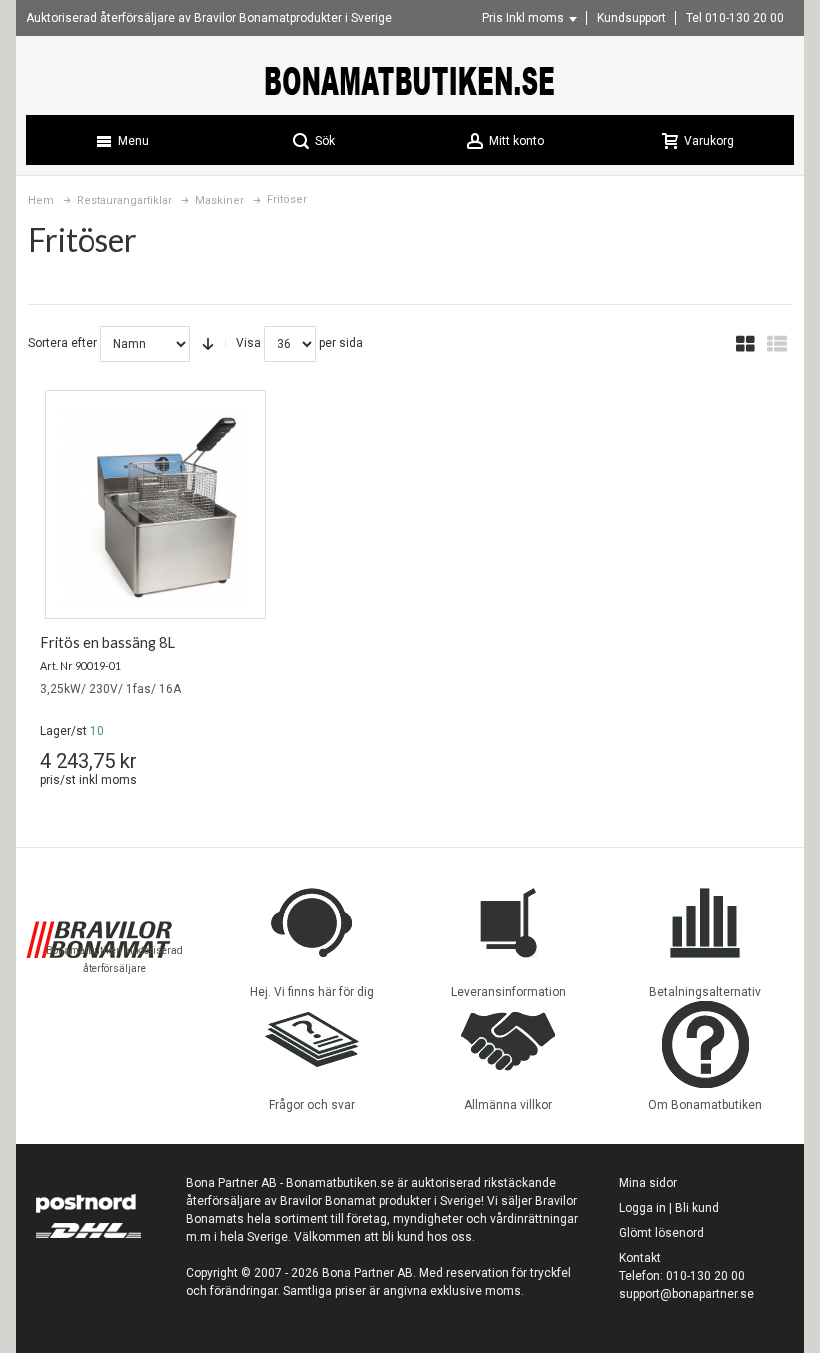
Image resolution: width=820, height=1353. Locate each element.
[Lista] (777, 344)
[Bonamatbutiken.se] (410, 80)
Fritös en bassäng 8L (107, 642)
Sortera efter (62, 343)
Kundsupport (631, 18)
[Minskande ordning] (208, 344)
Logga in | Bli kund (669, 1208)
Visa (248, 343)
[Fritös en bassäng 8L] (155, 509)
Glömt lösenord (661, 1233)
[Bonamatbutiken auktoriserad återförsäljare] (99, 887)
